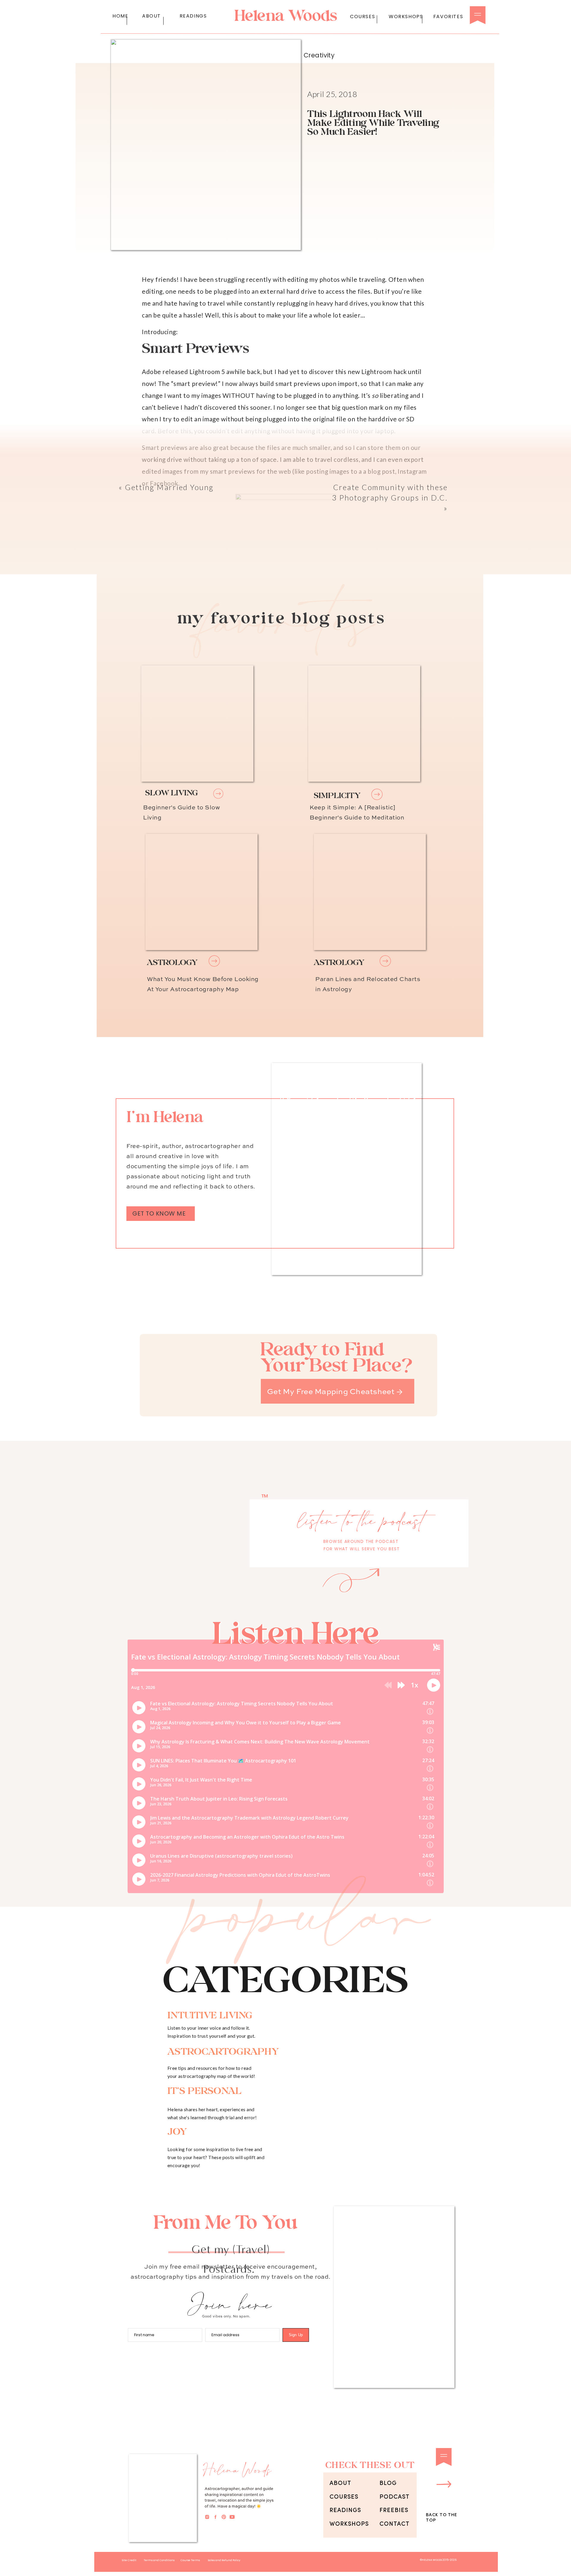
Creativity (319, 55)
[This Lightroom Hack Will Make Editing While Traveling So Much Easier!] (201, 892)
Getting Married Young (169, 487)
